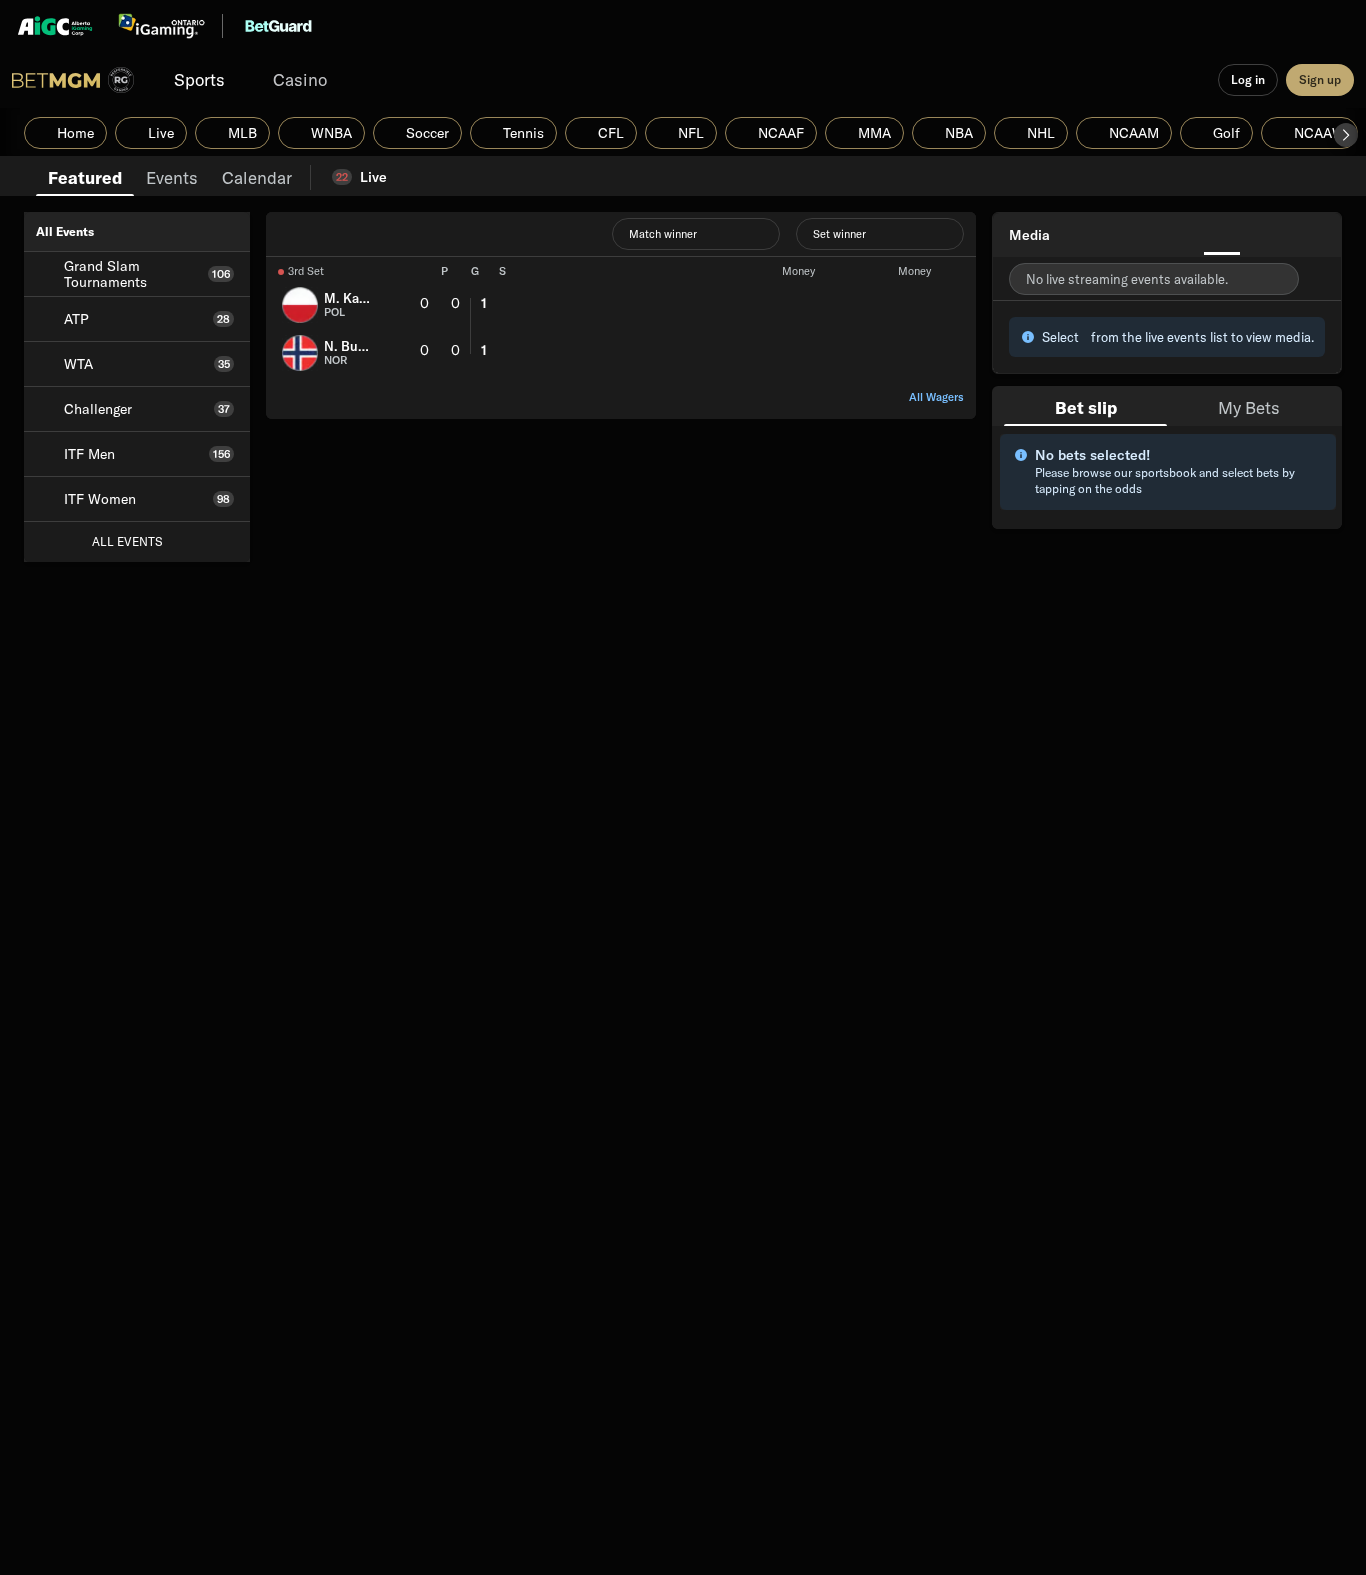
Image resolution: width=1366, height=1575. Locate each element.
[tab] (85, 176)
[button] (1346, 135)
